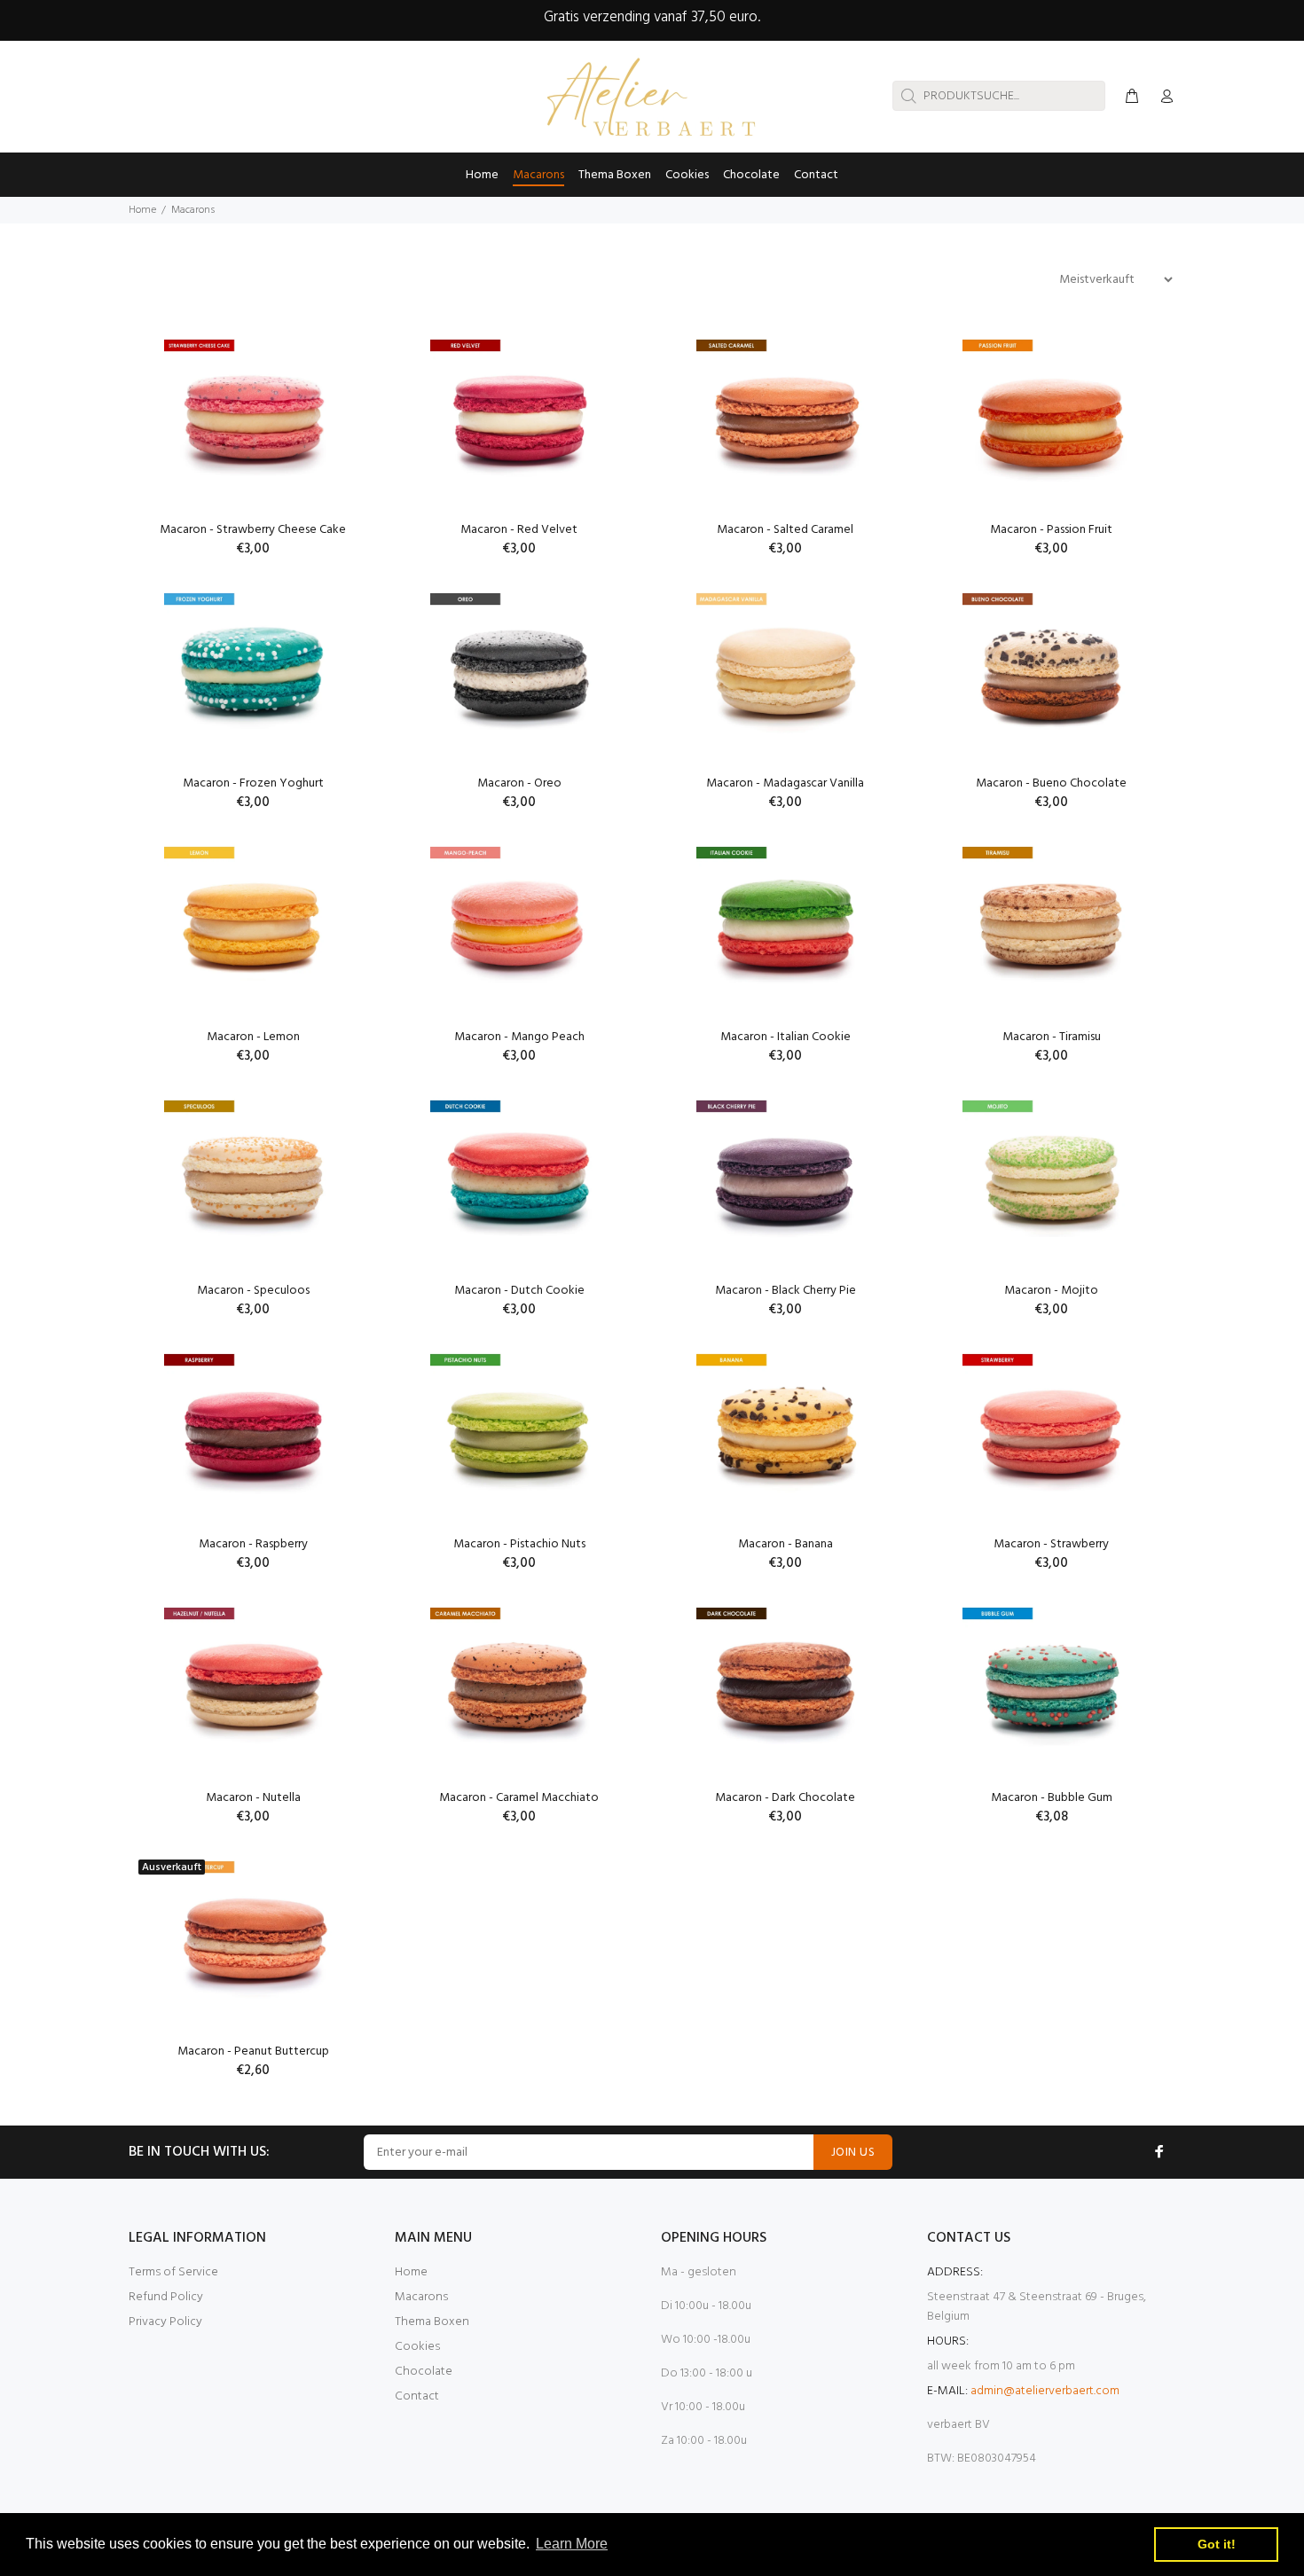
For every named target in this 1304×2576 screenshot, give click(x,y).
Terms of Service (173, 2272)
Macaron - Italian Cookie (786, 1037)
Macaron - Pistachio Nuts (519, 1544)
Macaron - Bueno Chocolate (1051, 783)
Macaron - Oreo (519, 783)
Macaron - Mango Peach (519, 1037)
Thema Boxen (432, 2322)
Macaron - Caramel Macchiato (519, 1798)
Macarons (421, 2297)
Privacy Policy (165, 2322)
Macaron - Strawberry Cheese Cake (253, 530)
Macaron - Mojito (1051, 1291)
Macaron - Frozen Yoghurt (253, 783)
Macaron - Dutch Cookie (519, 1291)
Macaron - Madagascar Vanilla (785, 783)
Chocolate (424, 2372)
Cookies (417, 2347)
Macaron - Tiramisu (1052, 1037)
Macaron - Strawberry (1051, 1544)
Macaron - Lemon (253, 1037)
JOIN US (853, 2153)
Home (142, 210)
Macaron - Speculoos (253, 1291)
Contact (417, 2396)
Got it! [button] (1217, 2544)
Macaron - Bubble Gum (1052, 1798)
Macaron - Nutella (253, 1798)
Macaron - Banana (786, 1544)
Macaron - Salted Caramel (785, 530)
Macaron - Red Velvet (519, 530)
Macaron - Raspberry (253, 1544)
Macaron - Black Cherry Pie (786, 1291)
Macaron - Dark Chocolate (785, 1798)
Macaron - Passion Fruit (1051, 530)
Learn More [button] (572, 2544)
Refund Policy (166, 2297)
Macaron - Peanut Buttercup (253, 2051)
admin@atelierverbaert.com (1045, 2391)
